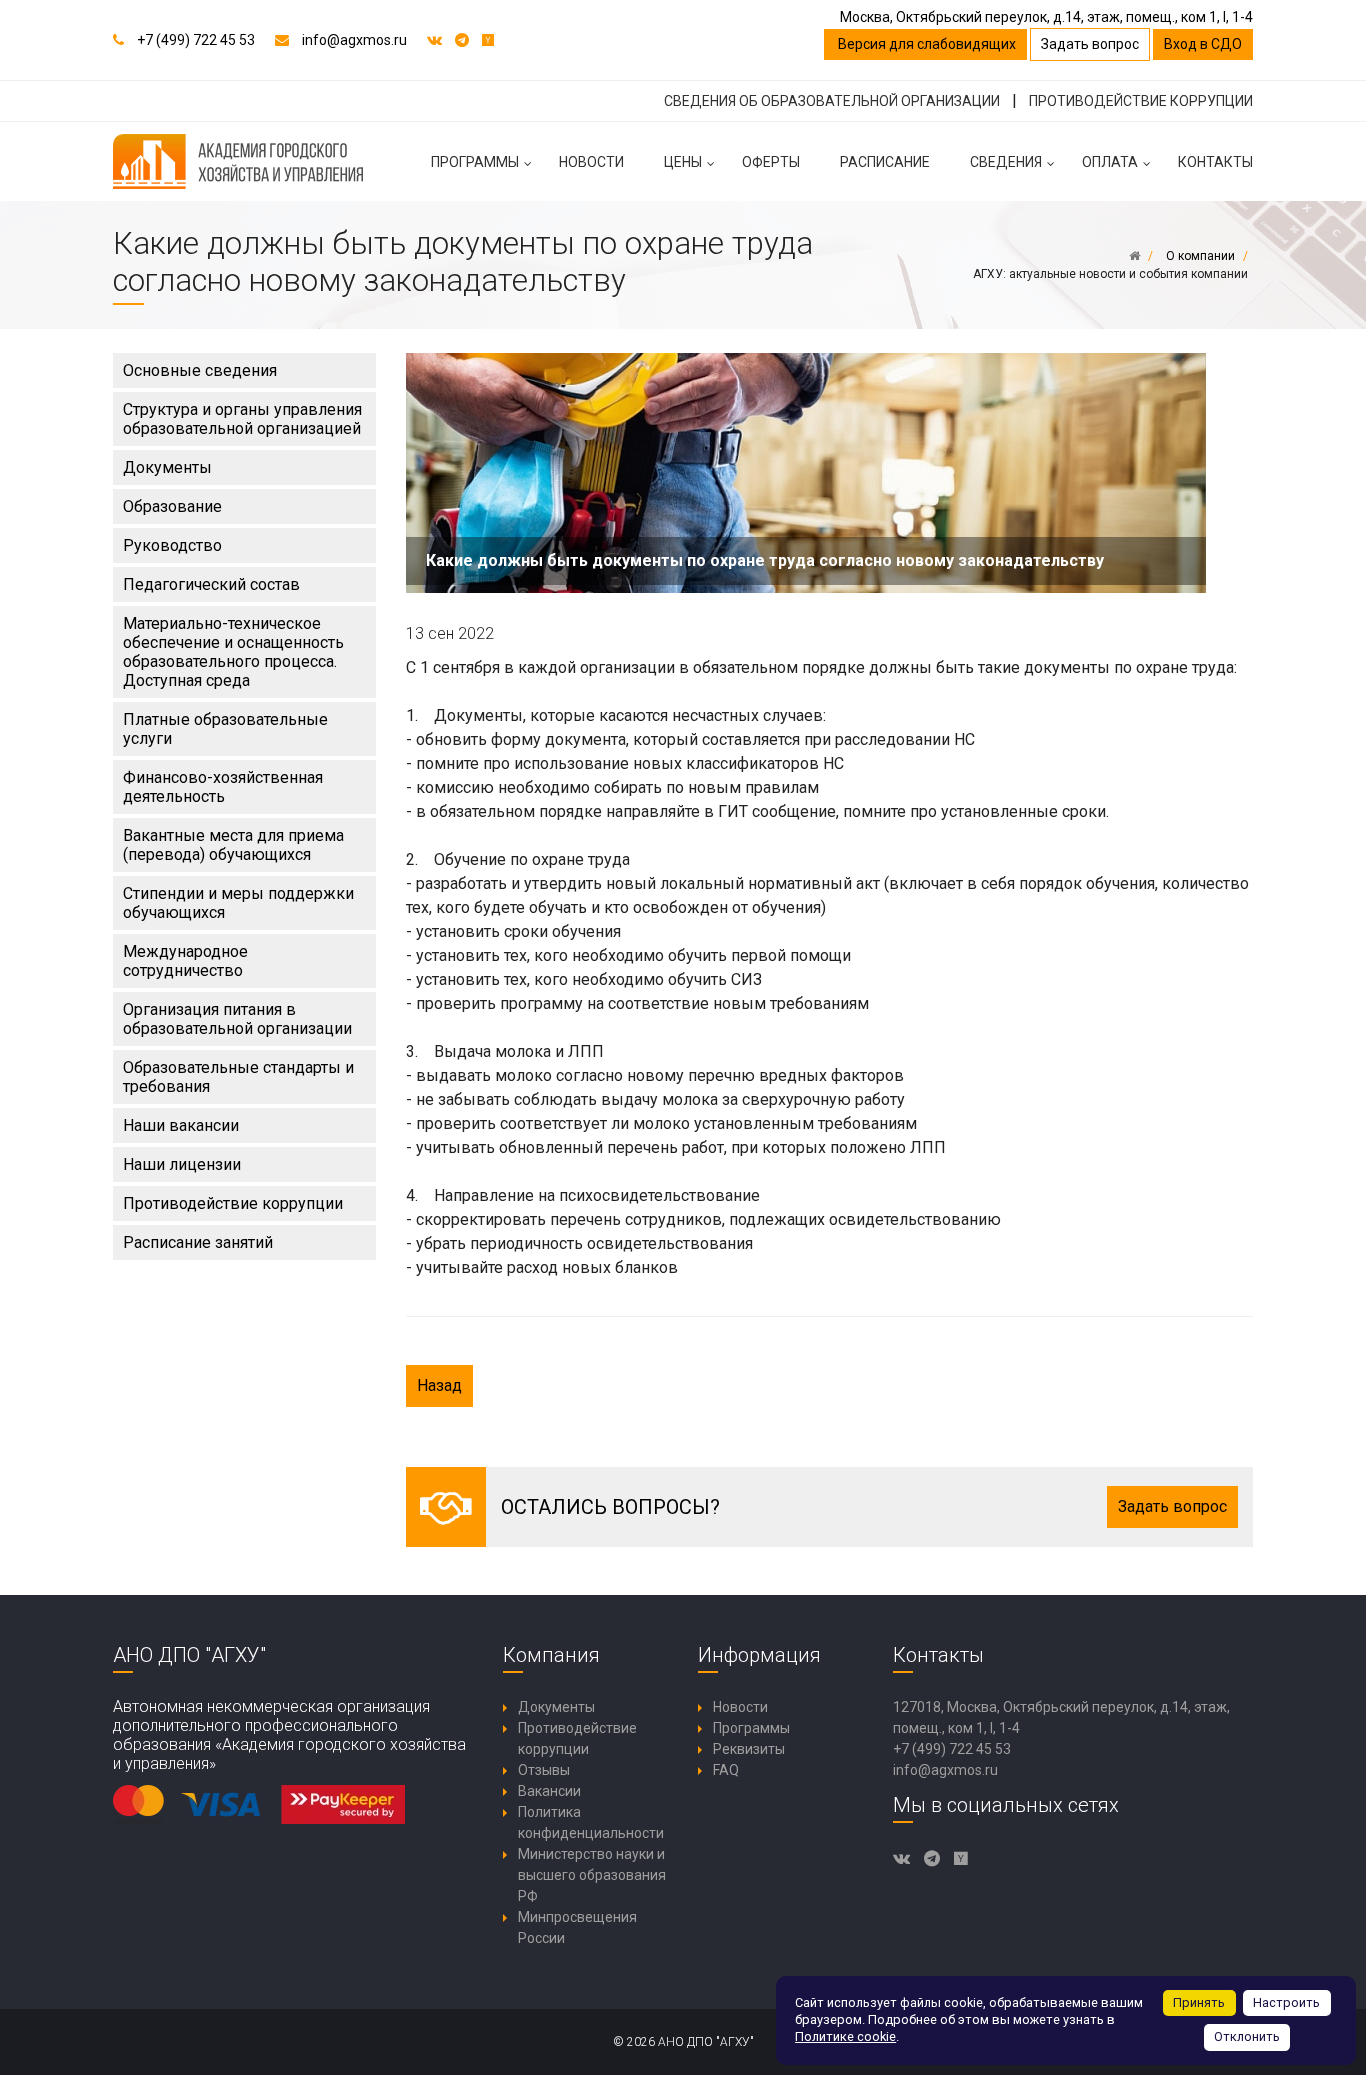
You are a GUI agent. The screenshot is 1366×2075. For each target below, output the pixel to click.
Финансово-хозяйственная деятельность (223, 787)
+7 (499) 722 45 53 (196, 40)
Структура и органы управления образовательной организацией (242, 419)
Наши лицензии (182, 1164)
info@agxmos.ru (354, 40)
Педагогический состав (211, 584)
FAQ (726, 1770)
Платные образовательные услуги (225, 729)
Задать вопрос (1090, 44)
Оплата (1110, 162)
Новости (591, 162)
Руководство (172, 545)
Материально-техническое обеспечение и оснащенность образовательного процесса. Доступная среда (233, 652)
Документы (167, 467)
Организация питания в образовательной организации (237, 1019)
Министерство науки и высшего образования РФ (592, 1875)
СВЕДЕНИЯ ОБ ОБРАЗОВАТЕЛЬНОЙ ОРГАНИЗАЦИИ (832, 101)
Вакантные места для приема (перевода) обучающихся (233, 845)
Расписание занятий (198, 1242)
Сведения (1006, 162)
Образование (172, 506)
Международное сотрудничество (185, 961)
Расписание (885, 162)
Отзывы (544, 1770)
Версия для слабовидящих (925, 44)
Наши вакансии (181, 1125)
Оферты (771, 162)
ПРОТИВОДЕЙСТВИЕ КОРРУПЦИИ (1141, 101)
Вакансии (549, 1791)
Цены (683, 162)
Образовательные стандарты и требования (238, 1077)
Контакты (1215, 162)
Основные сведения (200, 370)
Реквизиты (749, 1749)
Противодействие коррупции (233, 1203)
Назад (439, 1385)
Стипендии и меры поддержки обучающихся (238, 903)
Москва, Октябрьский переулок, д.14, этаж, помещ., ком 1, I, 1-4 (1046, 17)
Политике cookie (845, 2036)
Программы (475, 162)
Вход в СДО (1203, 44)
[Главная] (1134, 256)
